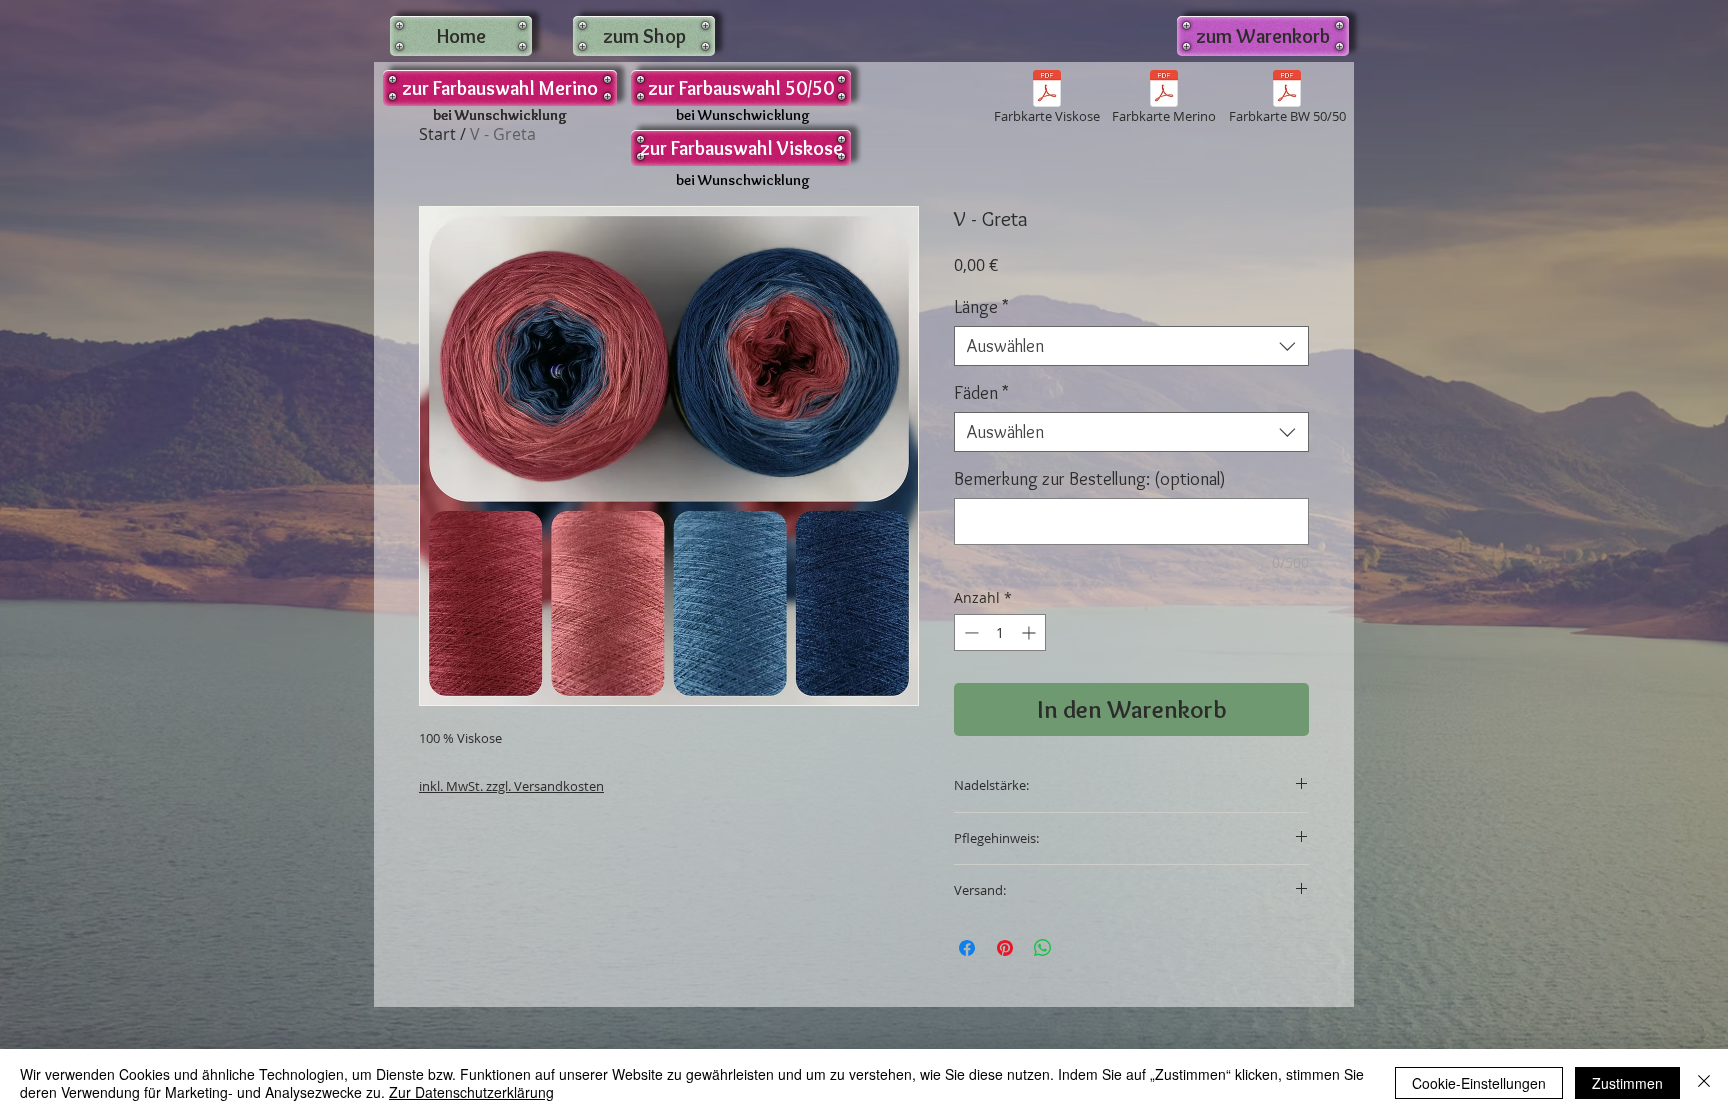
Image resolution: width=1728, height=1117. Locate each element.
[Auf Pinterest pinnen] (1005, 948)
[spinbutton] (1000, 632)
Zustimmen (1627, 1083)
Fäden (981, 393)
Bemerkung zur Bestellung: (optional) (1090, 479)
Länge (981, 307)
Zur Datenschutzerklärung (471, 1092)
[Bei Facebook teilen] (967, 948)
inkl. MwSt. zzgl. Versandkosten (511, 786)
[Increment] (1030, 632)
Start (437, 134)
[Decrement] (969, 632)
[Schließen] (1704, 1083)
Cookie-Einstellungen (1479, 1083)
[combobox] (1131, 346)
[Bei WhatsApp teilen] (1043, 948)
